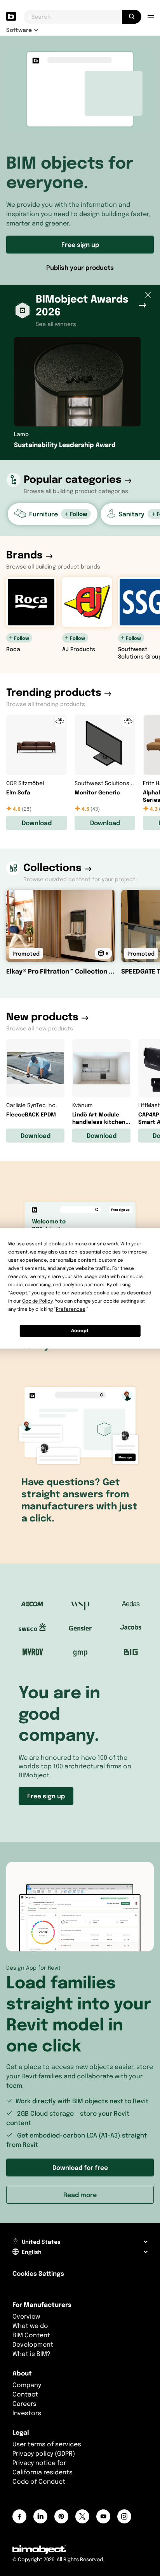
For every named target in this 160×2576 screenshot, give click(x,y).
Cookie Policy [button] (37, 1301)
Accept (80, 1330)
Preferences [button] (71, 1309)
